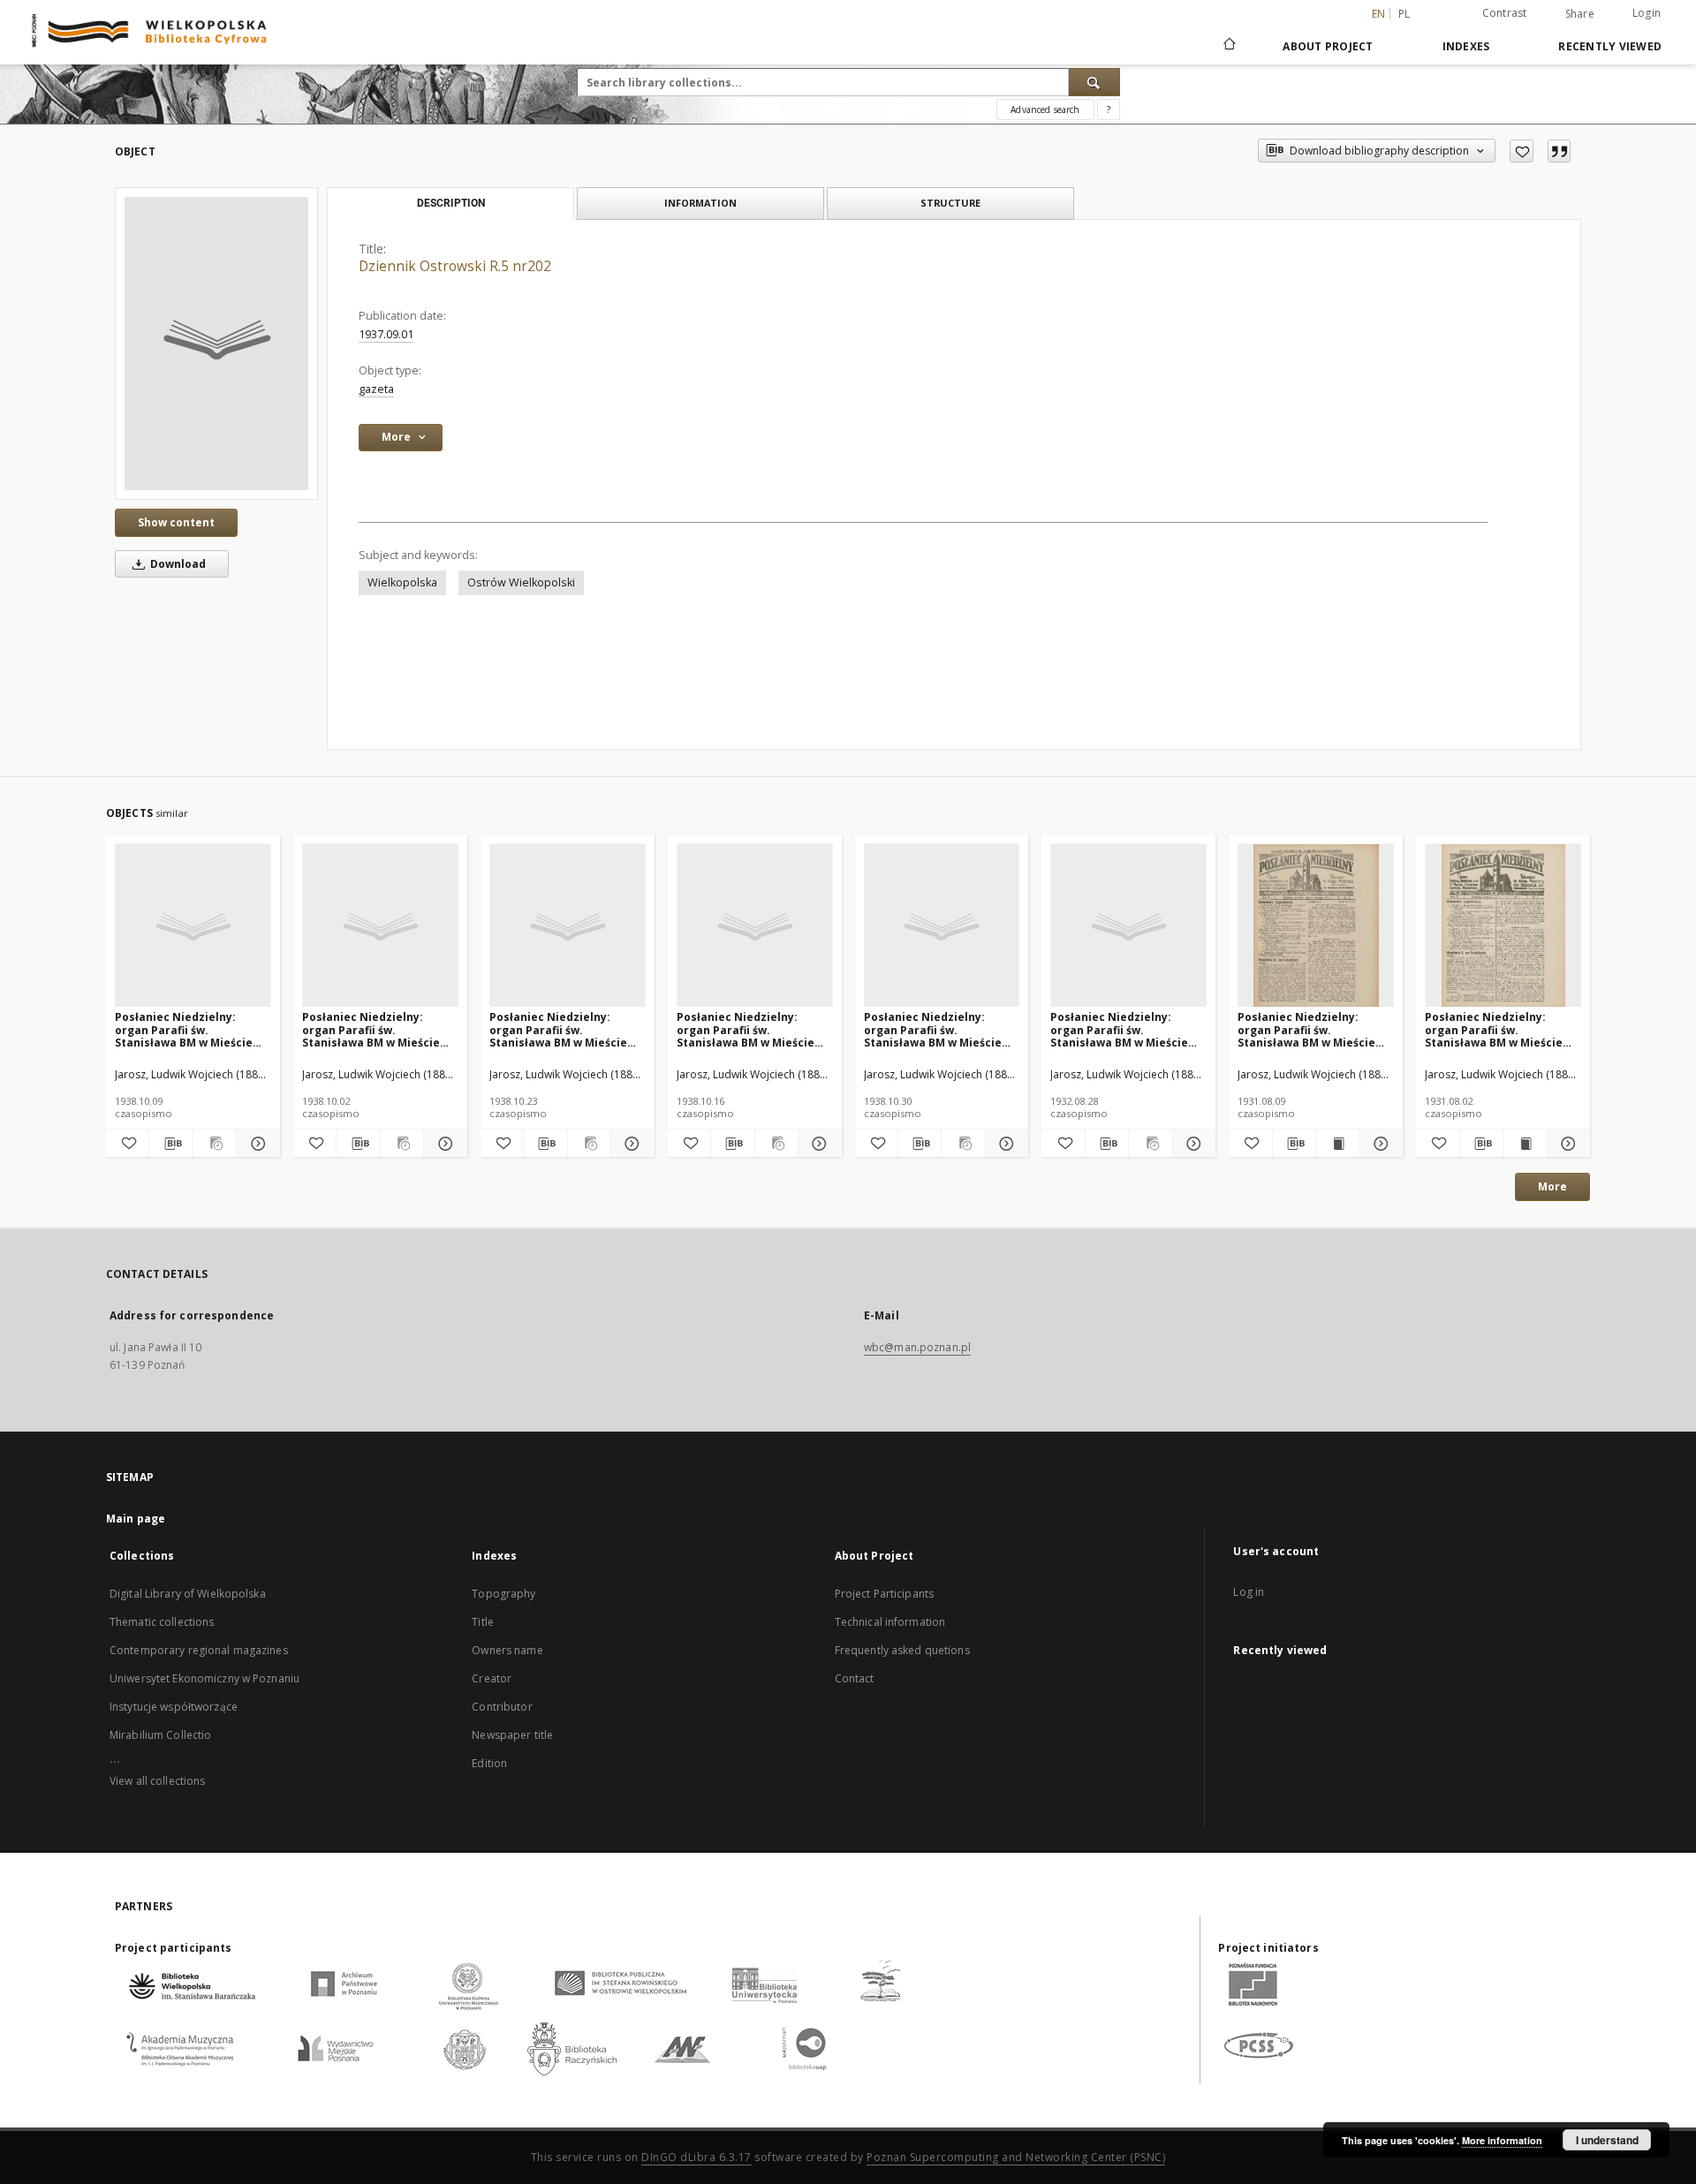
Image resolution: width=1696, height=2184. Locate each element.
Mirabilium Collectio (160, 1735)
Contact (855, 1678)
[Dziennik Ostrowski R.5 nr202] (216, 344)
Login (1647, 13)
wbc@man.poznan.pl (917, 1347)
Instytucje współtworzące (174, 1707)
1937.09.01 (386, 334)
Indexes (1466, 46)
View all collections (157, 1781)
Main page (136, 1519)
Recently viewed (1610, 46)
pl (1404, 14)
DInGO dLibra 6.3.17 (697, 2157)
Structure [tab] (950, 203)
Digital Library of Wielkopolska (188, 1594)
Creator (492, 1678)
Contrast (1505, 13)
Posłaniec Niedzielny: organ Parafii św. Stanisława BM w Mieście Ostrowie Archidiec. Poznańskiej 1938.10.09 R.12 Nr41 (192, 1029)
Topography (503, 1594)
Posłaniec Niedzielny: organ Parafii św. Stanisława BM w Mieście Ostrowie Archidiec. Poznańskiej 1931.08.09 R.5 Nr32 (1311, 1029)
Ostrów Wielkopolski (521, 582)
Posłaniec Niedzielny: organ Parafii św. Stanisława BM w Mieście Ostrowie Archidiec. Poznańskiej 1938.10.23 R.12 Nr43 (566, 1029)
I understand (1607, 2140)
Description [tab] (451, 203)
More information (1502, 2140)
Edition (489, 1763)
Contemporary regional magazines (199, 1650)
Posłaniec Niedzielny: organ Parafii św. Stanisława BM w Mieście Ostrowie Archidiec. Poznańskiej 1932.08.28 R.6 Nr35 (1124, 1029)
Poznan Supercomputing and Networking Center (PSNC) (1016, 2157)
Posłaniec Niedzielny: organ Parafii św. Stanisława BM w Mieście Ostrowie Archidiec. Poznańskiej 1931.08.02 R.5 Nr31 (1499, 1029)
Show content (176, 522)
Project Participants (884, 1594)
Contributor (502, 1707)
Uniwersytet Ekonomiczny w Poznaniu (204, 1678)
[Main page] (1228, 46)
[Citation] (1559, 151)
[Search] (1094, 82)
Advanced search (1045, 110)
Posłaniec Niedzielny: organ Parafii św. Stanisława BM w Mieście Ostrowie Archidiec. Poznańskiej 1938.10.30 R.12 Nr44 (941, 1029)
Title (483, 1622)
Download (177, 564)
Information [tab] (700, 203)
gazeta (376, 389)
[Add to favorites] (1522, 151)
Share (1580, 14)
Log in (1249, 1592)
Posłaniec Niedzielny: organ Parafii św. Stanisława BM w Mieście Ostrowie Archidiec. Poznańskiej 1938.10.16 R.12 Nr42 (753, 1029)
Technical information (890, 1622)
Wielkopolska (402, 582)
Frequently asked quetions (902, 1650)
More (1552, 1186)
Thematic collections (162, 1622)
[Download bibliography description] (170, 1144)
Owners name (507, 1650)
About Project (1328, 46)
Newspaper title (512, 1735)
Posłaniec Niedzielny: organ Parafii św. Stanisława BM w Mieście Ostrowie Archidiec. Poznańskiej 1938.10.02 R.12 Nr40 (379, 1029)
